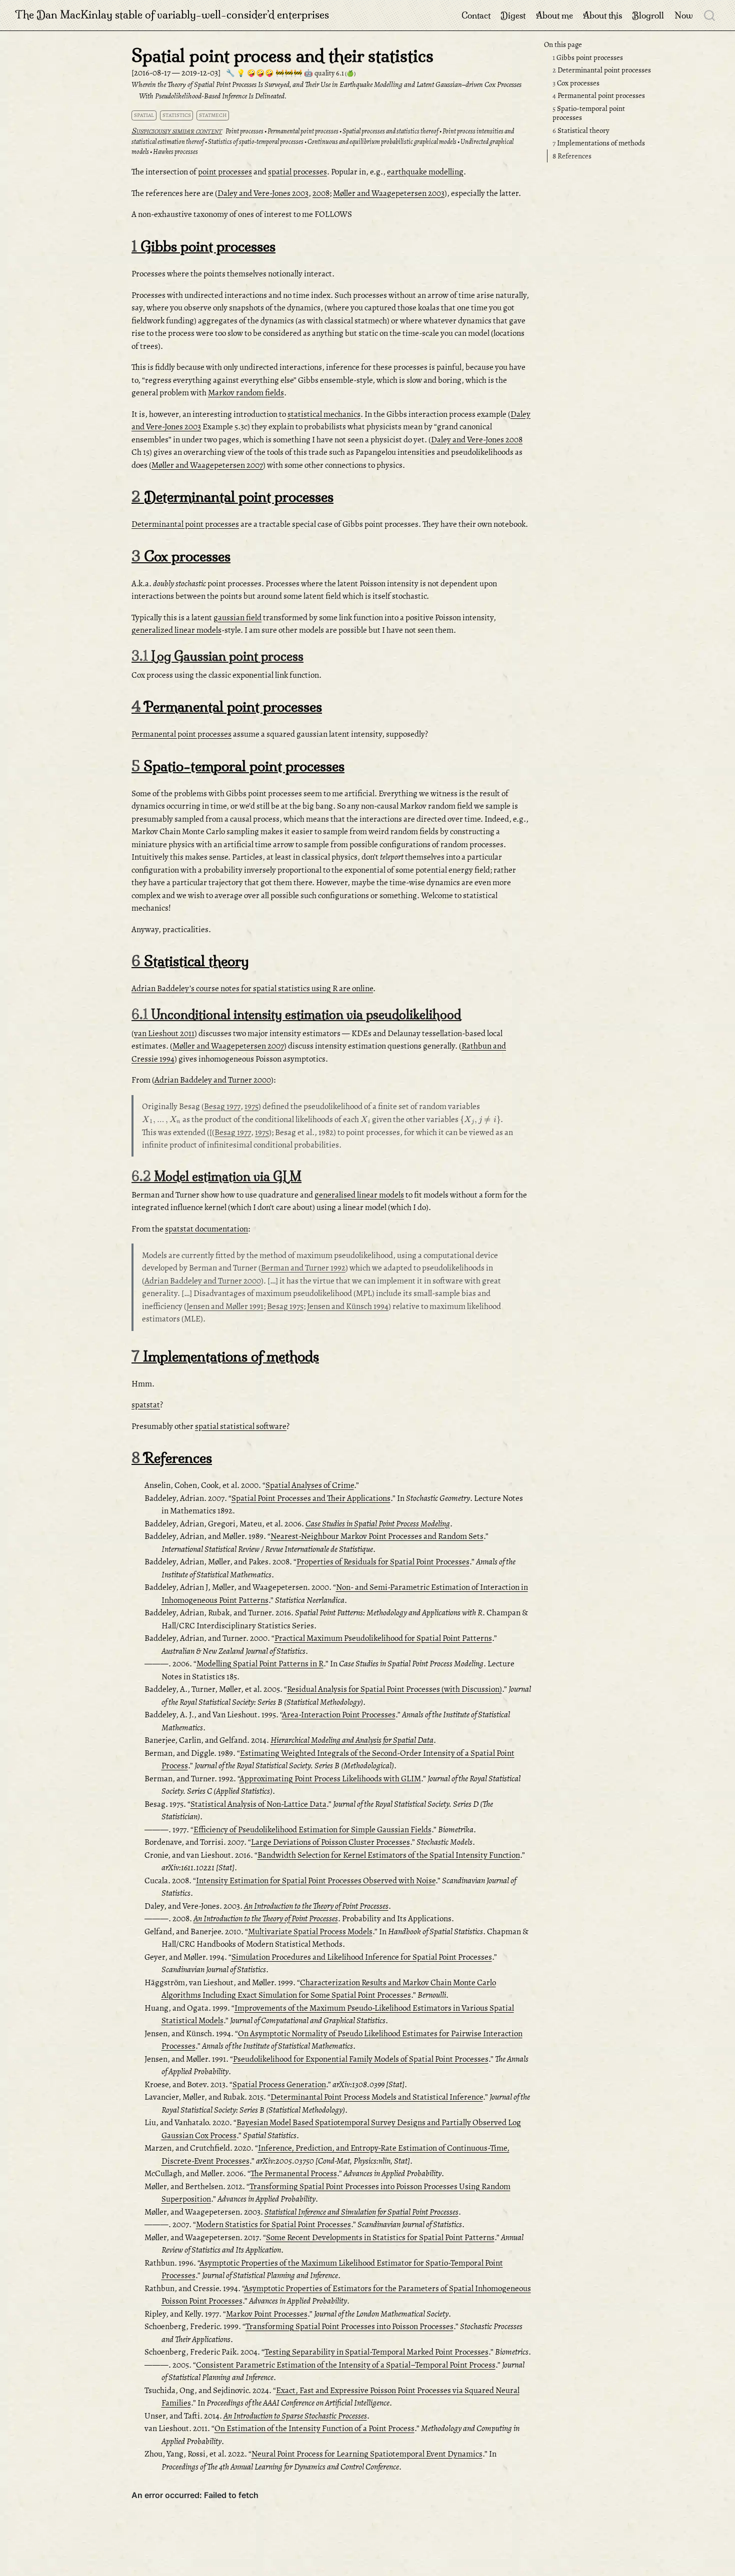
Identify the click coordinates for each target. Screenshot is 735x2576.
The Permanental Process (294, 2173)
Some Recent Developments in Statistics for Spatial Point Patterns (380, 2237)
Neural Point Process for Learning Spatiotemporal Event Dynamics (367, 2454)
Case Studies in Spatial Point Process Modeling (378, 1524)
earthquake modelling (425, 172)
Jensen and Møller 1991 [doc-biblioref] (225, 1306)
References (572, 156)
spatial (144, 115)
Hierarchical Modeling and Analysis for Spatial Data (352, 1740)
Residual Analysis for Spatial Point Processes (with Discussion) (394, 1689)
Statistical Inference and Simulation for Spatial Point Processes (361, 2212)
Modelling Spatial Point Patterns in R (260, 1664)
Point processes (244, 131)
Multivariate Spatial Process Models (310, 1932)
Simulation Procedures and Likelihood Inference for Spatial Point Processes (362, 1957)
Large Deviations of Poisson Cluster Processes (330, 1842)
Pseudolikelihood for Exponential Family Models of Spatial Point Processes (361, 2059)
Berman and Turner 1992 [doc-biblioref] (303, 1268)
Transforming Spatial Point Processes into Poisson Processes (349, 2326)
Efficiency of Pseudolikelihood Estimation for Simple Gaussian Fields (312, 1830)
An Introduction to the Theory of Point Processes (316, 1906)
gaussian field (237, 618)
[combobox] (710, 15)
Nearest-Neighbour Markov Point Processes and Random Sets (377, 1536)
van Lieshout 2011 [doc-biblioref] (164, 1033)
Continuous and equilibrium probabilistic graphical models (382, 142)
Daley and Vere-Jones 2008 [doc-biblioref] (477, 440)
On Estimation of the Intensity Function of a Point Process (314, 2428)
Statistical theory (581, 130)
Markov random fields (246, 393)
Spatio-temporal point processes (589, 113)
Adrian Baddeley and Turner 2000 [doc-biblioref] (213, 1080)
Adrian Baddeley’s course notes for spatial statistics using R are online (252, 988)
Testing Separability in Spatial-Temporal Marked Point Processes (376, 2352)
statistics (177, 115)
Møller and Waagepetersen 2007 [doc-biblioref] (207, 465)
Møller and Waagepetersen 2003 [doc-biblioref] (389, 193)
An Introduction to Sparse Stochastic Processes (295, 2416)
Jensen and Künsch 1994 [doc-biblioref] (348, 1306)
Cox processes (576, 83)
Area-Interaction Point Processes (339, 1715)
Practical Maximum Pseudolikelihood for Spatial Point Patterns (383, 1638)
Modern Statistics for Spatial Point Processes (273, 2224)
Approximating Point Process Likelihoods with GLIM (330, 1779)
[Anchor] (285, 245)
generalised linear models (359, 1195)
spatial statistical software (241, 1426)
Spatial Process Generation (279, 2084)
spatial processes (297, 172)
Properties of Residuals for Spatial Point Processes (383, 1562)
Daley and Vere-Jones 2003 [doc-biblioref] (263, 193)
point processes (225, 172)
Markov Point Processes (267, 2314)
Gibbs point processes (588, 57)
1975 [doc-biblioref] (251, 1106)
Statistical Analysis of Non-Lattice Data (258, 1804)
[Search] (709, 15)
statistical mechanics (324, 414)
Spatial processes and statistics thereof (390, 131)
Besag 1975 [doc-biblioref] (285, 1306)
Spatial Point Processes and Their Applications (311, 1498)
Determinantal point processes (602, 70)
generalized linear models (176, 630)
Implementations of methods (599, 143)
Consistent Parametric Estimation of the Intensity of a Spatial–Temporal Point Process (346, 2365)
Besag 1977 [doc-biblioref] (222, 1106)
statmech (213, 115)
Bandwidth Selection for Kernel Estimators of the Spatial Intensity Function (389, 1855)
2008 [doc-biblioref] (321, 193)
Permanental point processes (599, 95)
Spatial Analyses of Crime (310, 1485)
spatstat (146, 1405)
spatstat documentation (206, 1229)
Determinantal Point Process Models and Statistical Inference (377, 2097)
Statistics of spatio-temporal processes (256, 142)
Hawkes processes (175, 152)
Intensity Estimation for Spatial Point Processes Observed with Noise (316, 1881)
